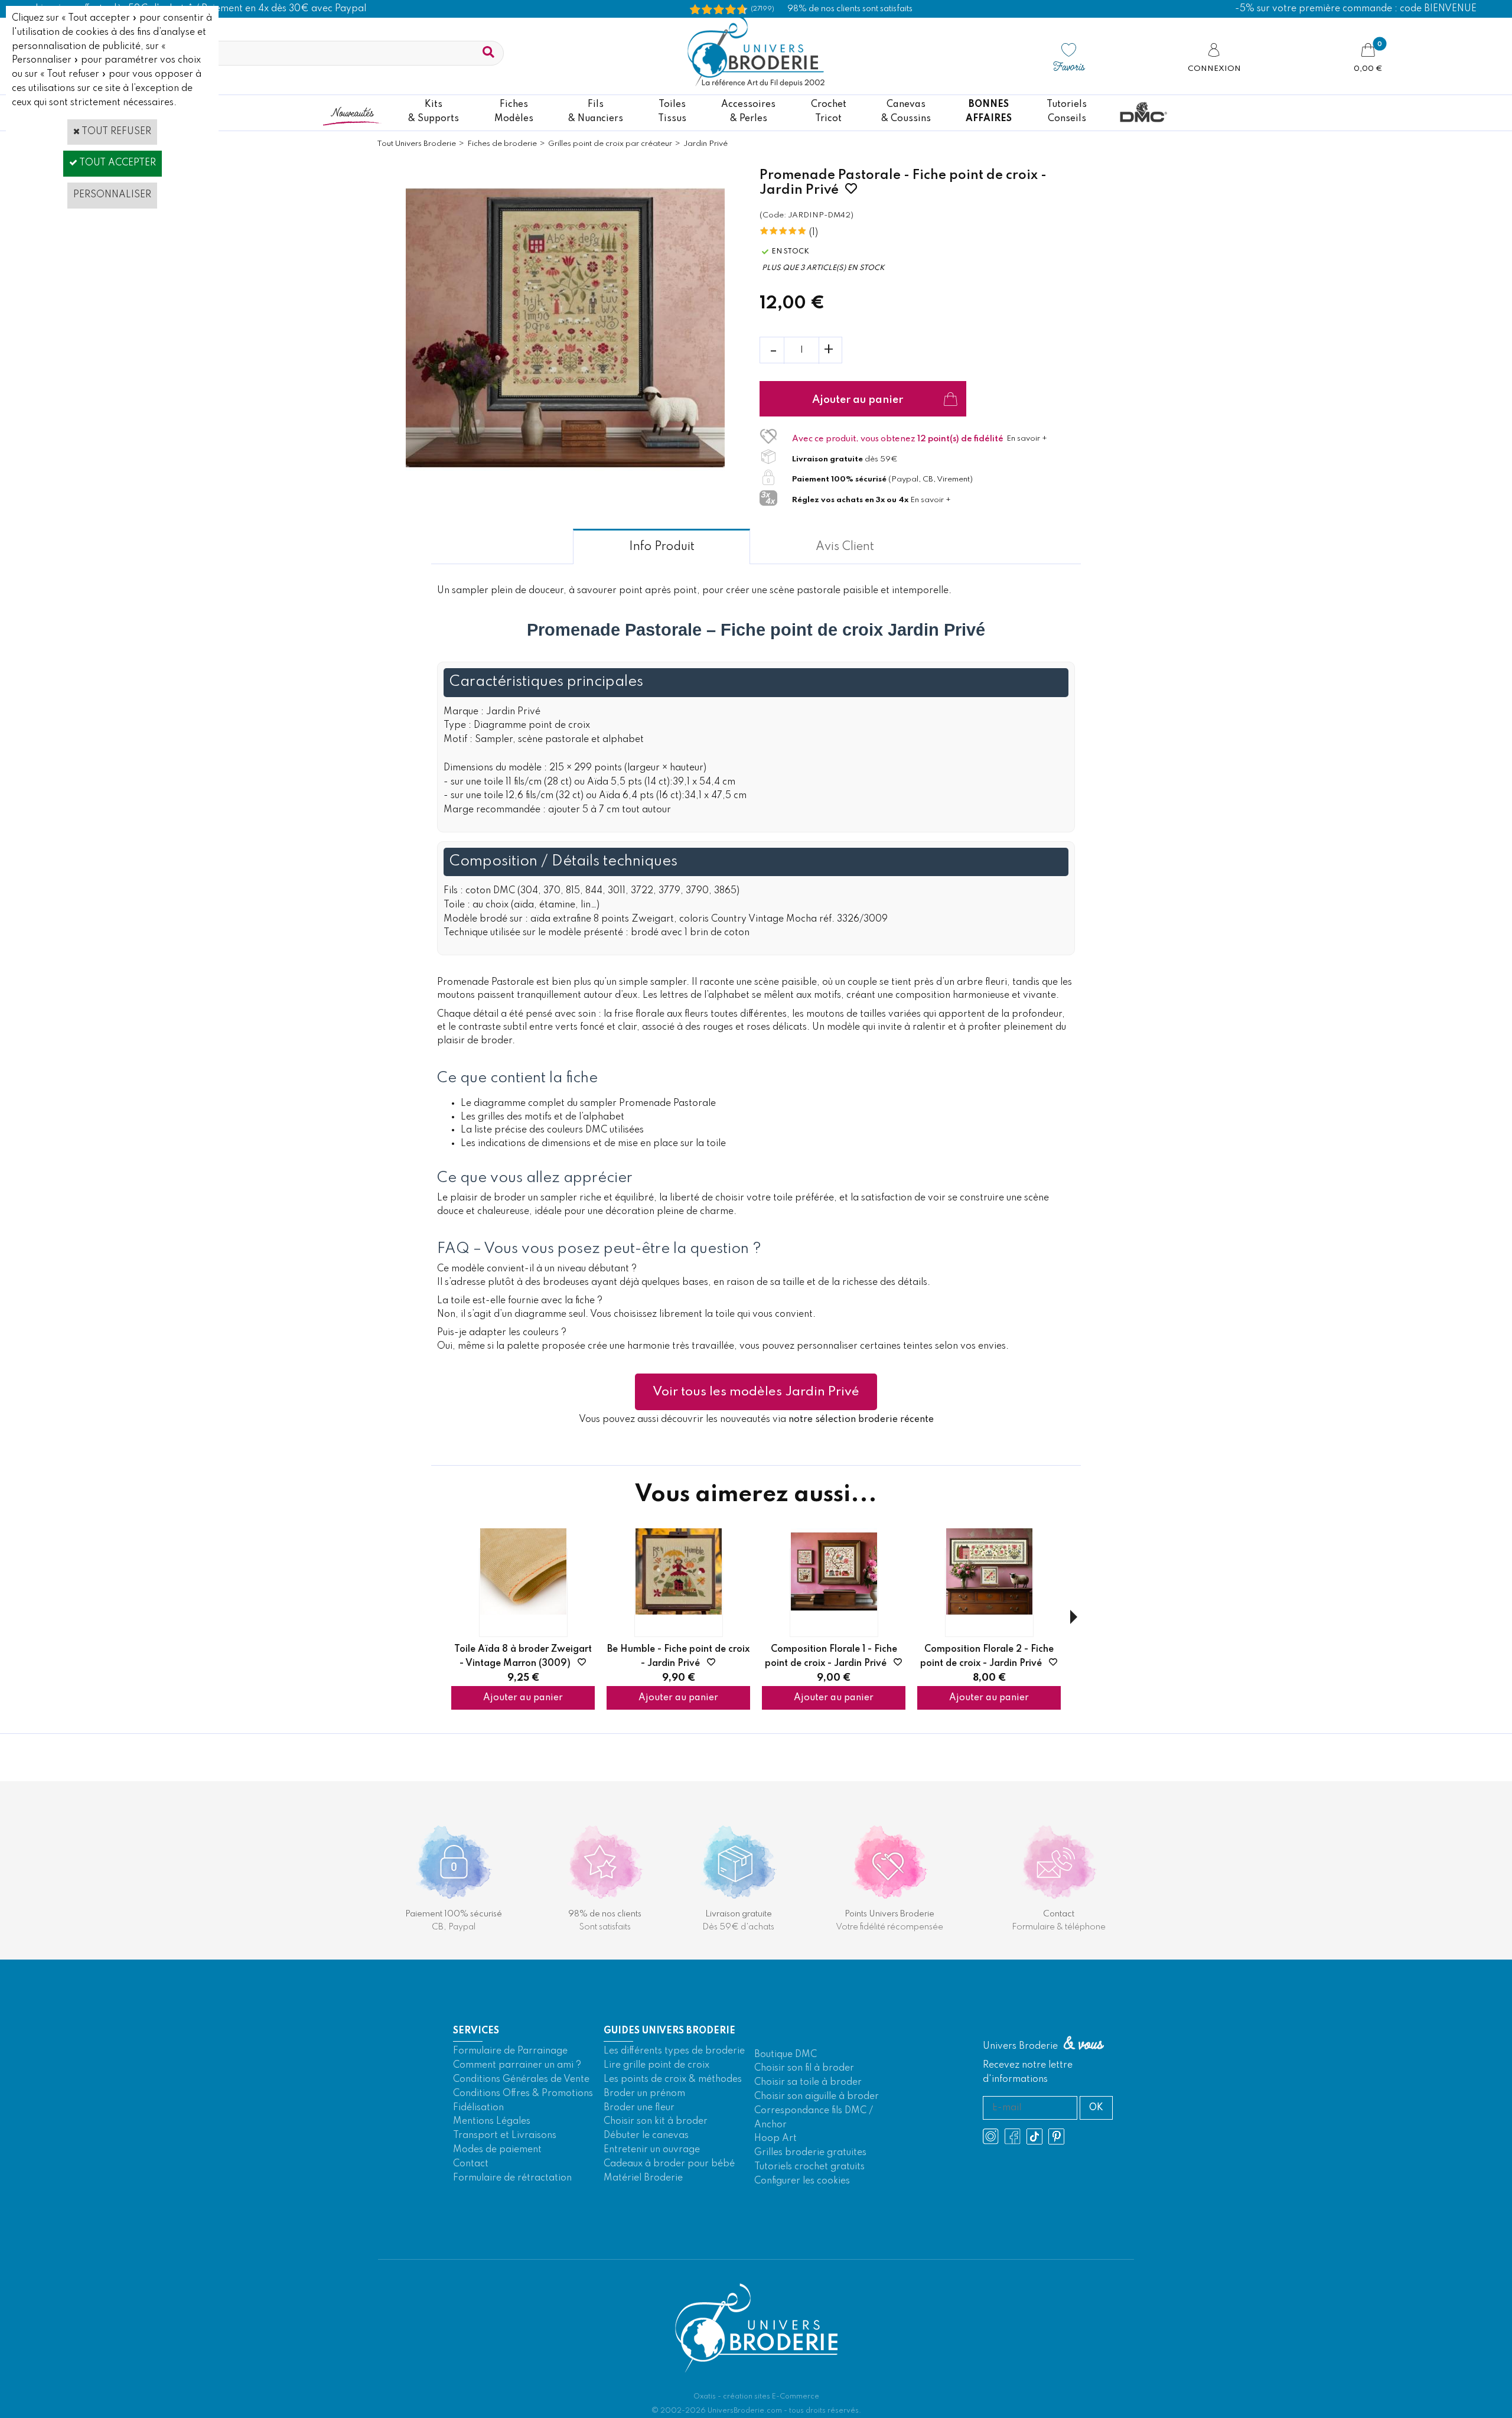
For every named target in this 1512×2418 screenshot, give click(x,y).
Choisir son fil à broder (804, 2068)
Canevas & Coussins (906, 112)
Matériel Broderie (643, 2178)
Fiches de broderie (502, 144)
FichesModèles (514, 112)
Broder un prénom (644, 2094)
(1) (814, 233)
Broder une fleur (639, 2108)
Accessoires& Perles (748, 112)
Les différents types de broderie (674, 2051)
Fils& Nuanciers (596, 112)
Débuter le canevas (646, 2136)
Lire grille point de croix (656, 2065)
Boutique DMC (786, 2055)
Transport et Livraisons (505, 2136)
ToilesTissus (672, 112)
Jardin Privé (706, 144)
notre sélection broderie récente (861, 1420)
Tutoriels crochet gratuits (809, 2167)
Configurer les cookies (802, 2181)
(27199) (762, 9)
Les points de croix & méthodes (673, 2079)
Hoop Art (775, 2139)
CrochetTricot (829, 112)
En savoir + (1027, 439)
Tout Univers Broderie (416, 144)
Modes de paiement (497, 2150)
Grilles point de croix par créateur (610, 144)
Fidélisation (478, 2108)
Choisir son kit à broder (656, 2121)
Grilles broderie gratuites (810, 2153)
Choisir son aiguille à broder (817, 2097)
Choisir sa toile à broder (808, 2082)
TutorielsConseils (1067, 112)
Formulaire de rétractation (512, 2178)
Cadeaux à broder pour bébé (669, 2164)
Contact (471, 2164)
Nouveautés (352, 112)
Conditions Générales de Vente (521, 2079)
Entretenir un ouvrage (652, 2150)
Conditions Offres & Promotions (523, 2094)
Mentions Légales (492, 2121)
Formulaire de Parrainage (510, 2051)
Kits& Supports (434, 112)
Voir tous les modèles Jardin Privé (756, 1392)
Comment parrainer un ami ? (517, 2065)
